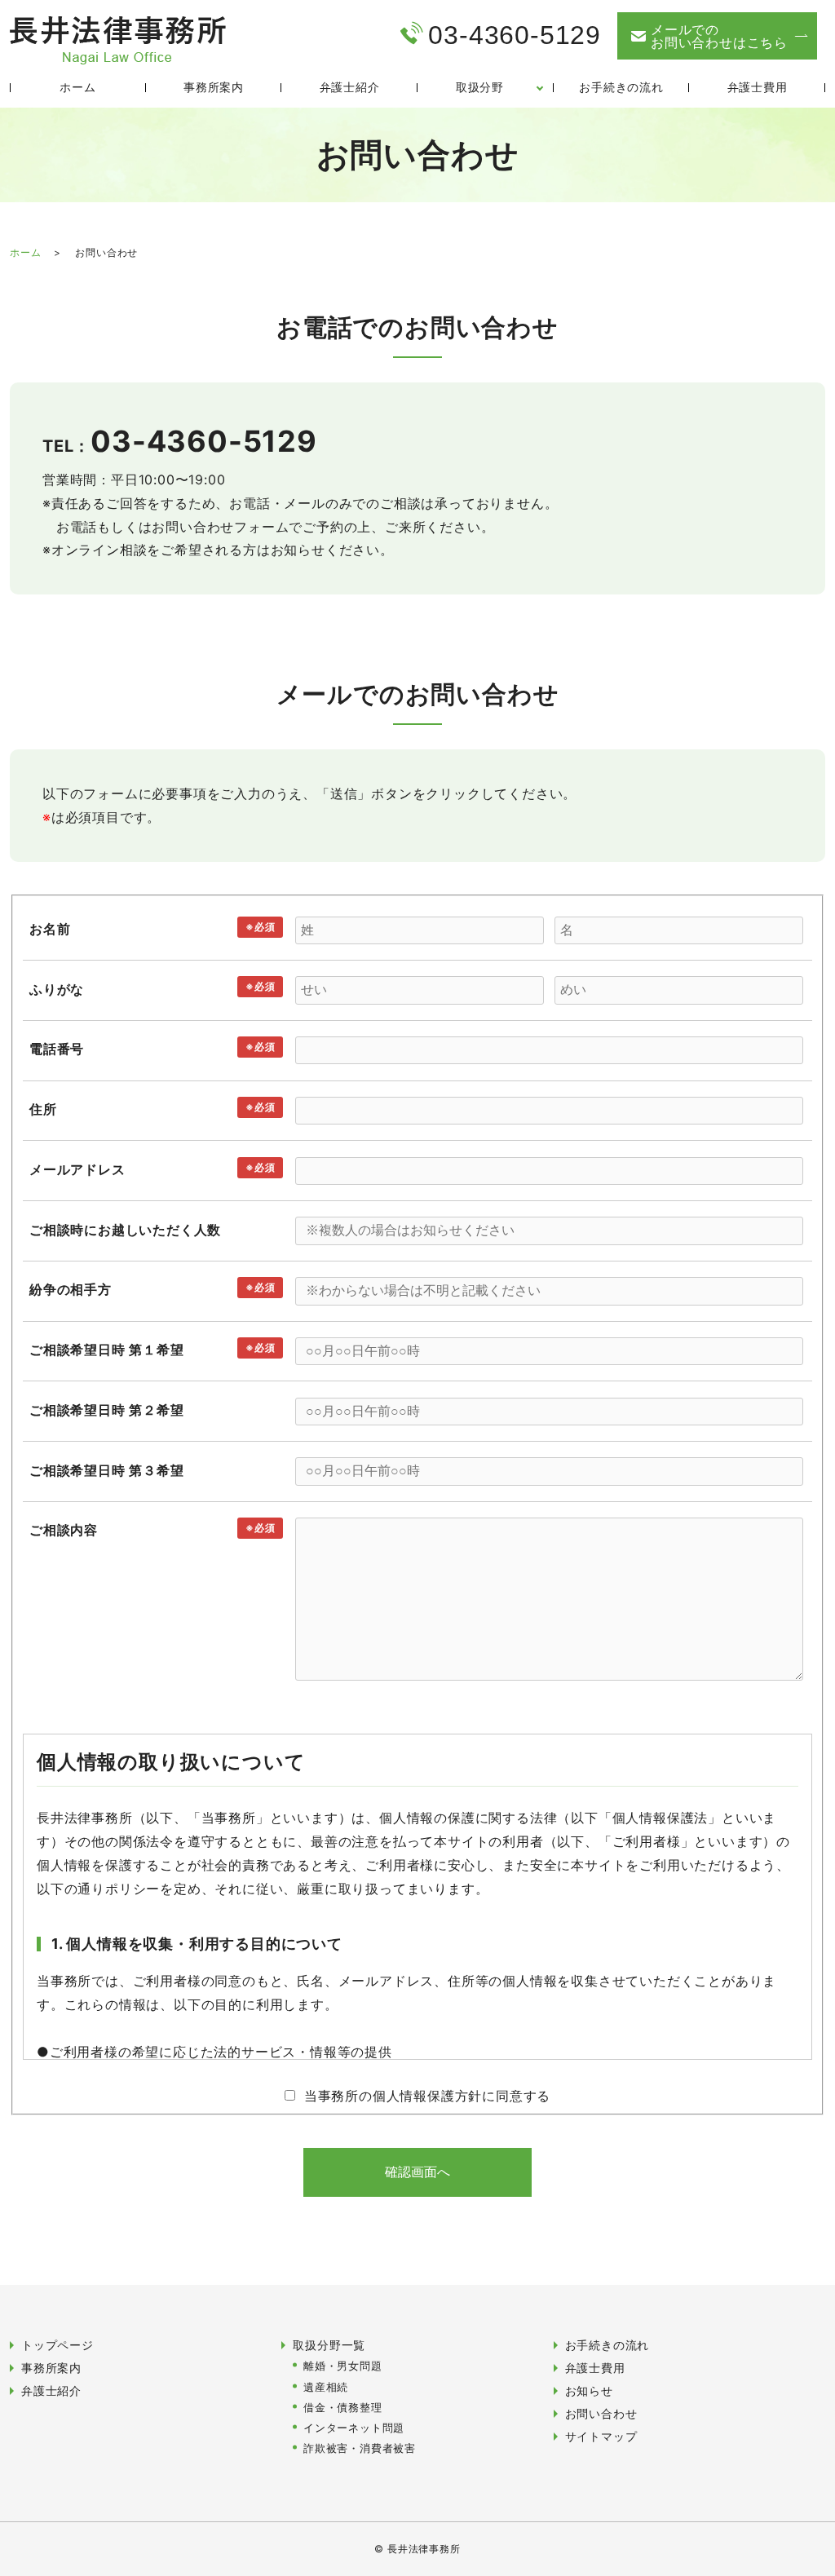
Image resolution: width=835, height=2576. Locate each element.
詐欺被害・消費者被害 (360, 2448)
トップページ (57, 2345)
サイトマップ (601, 2436)
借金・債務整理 (343, 2408)
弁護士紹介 (350, 87)
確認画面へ (417, 2172)
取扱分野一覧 (329, 2345)
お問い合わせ (601, 2413)
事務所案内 (214, 87)
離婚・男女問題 (343, 2366)
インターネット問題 (354, 2428)
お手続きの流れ (621, 87)
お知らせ (589, 2390)
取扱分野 (480, 87)
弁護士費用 (758, 87)
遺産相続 (326, 2387)
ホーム (77, 87)
